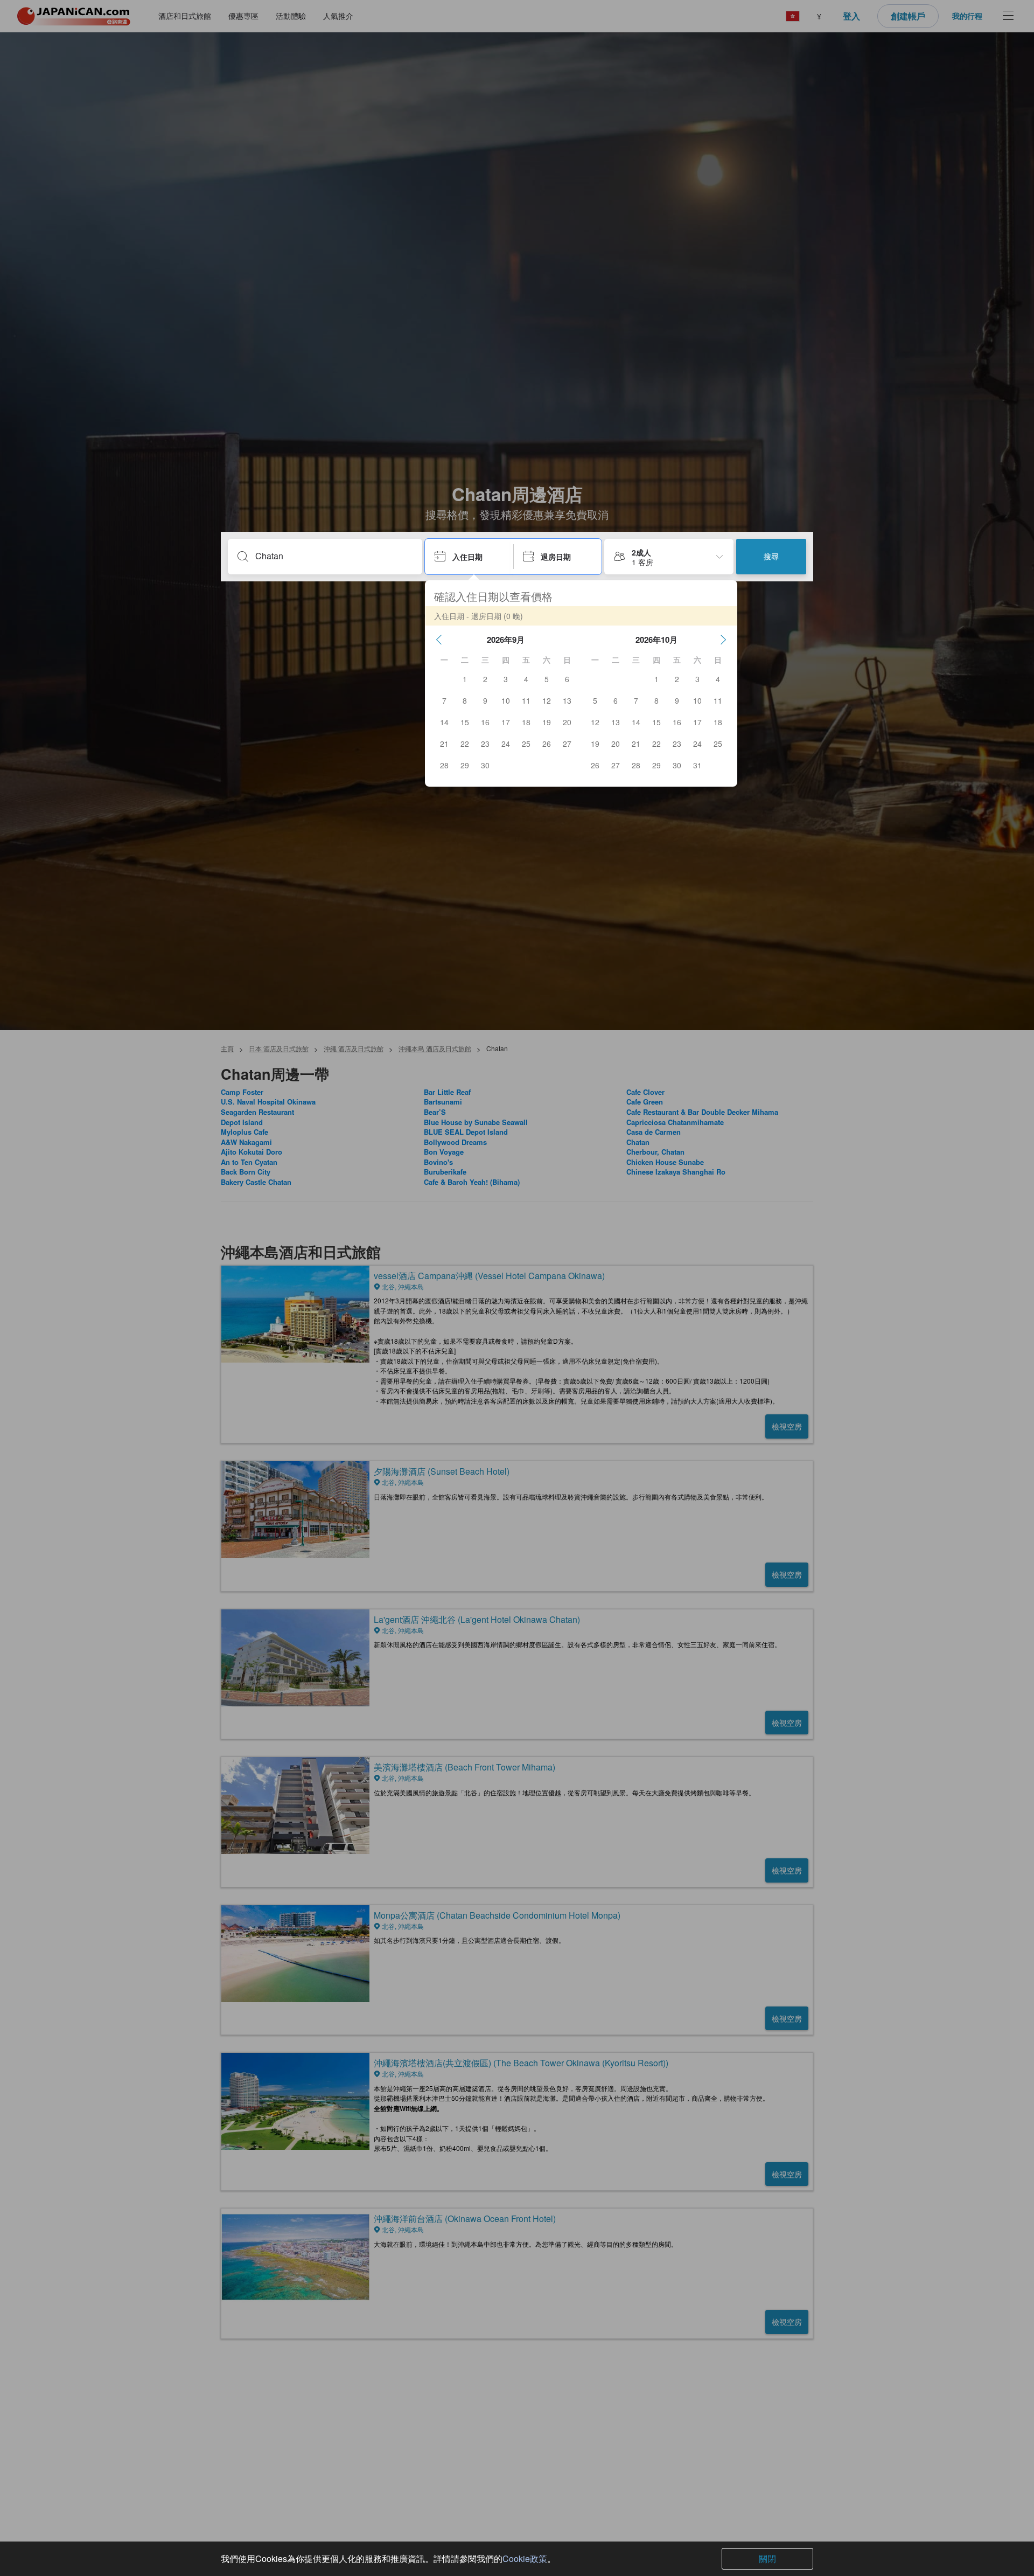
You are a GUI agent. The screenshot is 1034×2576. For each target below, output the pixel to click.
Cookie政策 (525, 2558)
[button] (439, 640)
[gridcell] (465, 679)
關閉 (767, 2558)
